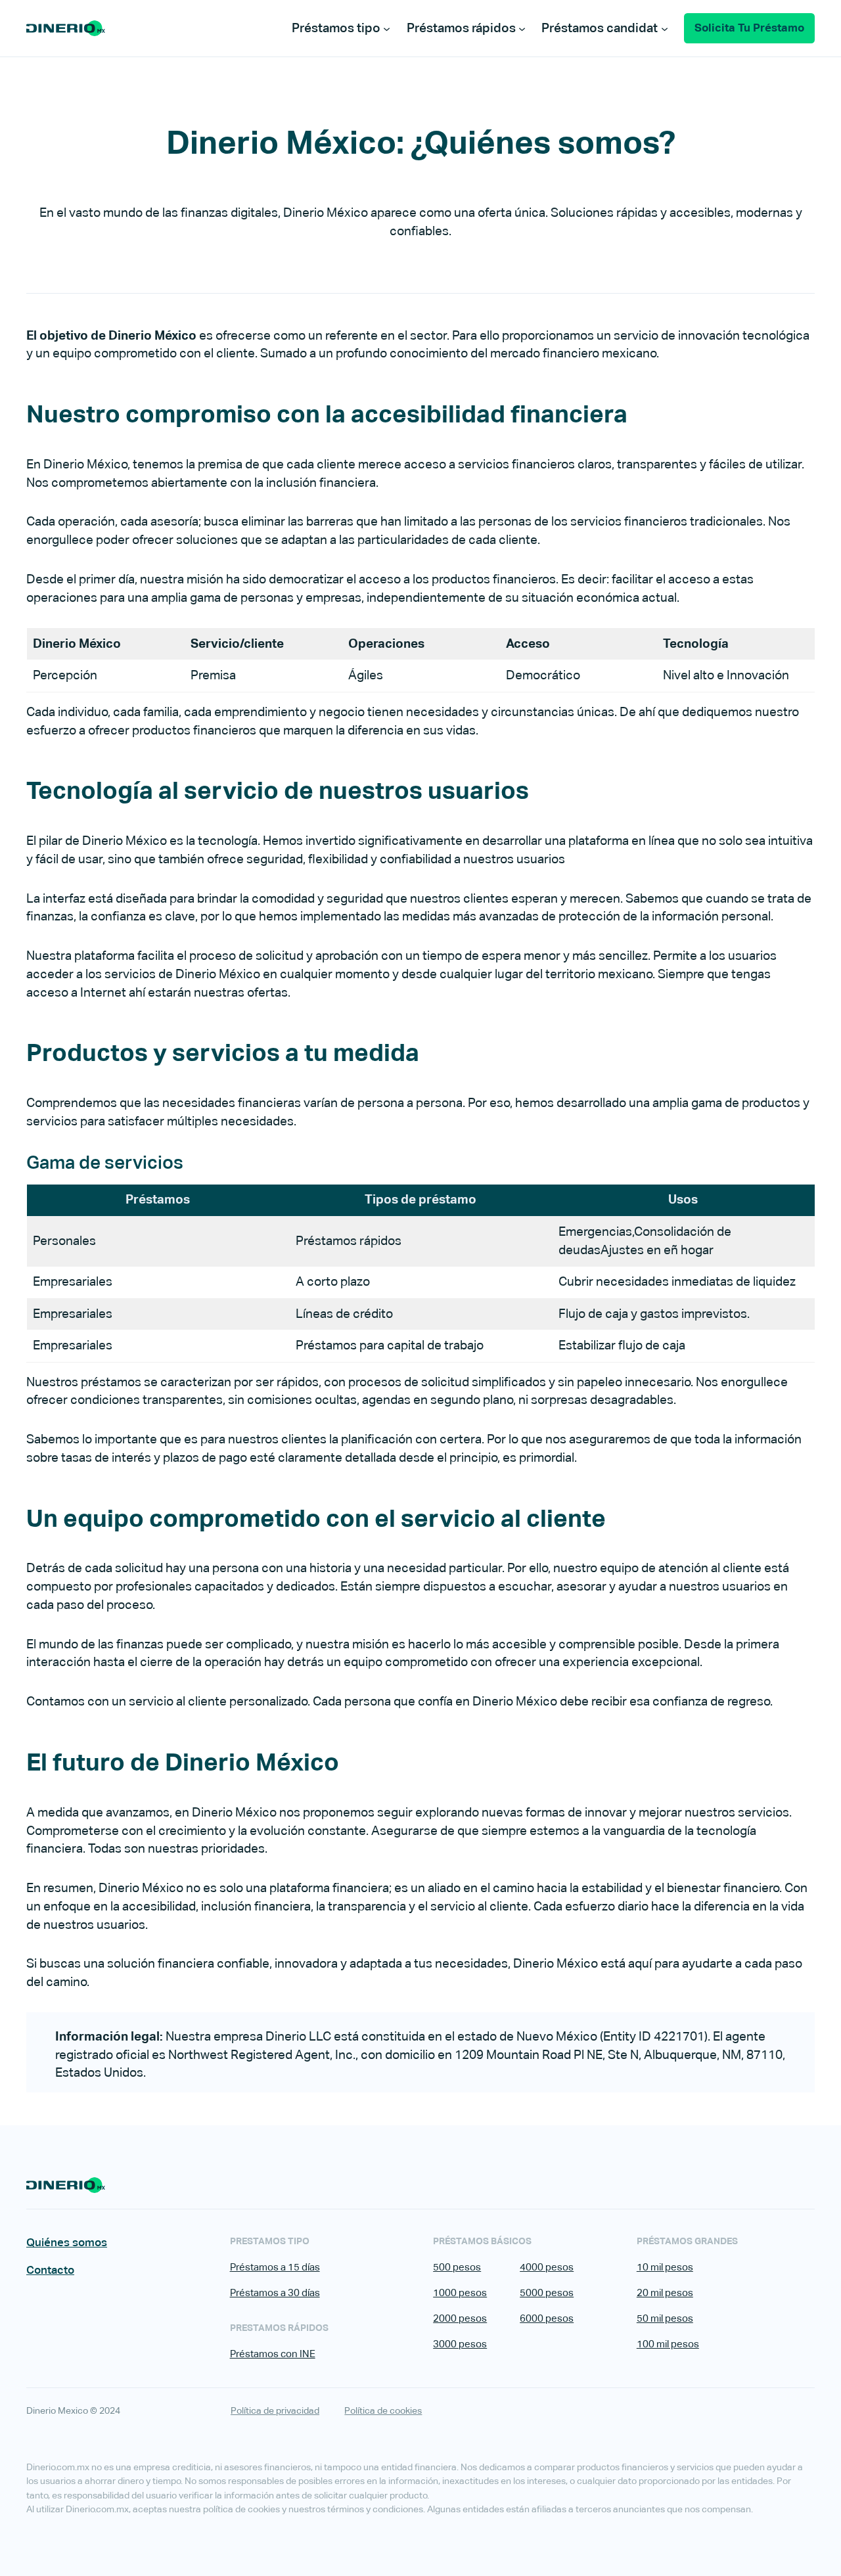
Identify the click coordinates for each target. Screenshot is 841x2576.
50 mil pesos (665, 2318)
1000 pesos (460, 2293)
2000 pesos (460, 2318)
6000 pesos (547, 2318)
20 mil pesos (665, 2293)
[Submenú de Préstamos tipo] (387, 28)
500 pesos (457, 2267)
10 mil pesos (665, 2267)
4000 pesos (547, 2267)
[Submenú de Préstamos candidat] (665, 28)
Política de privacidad (275, 2410)
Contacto (50, 2270)
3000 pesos (460, 2344)
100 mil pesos (668, 2344)
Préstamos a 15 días (275, 2267)
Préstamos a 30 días (275, 2293)
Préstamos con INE (273, 2354)
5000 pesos (547, 2293)
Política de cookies (383, 2410)
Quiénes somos (67, 2242)
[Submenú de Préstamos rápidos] (522, 28)
